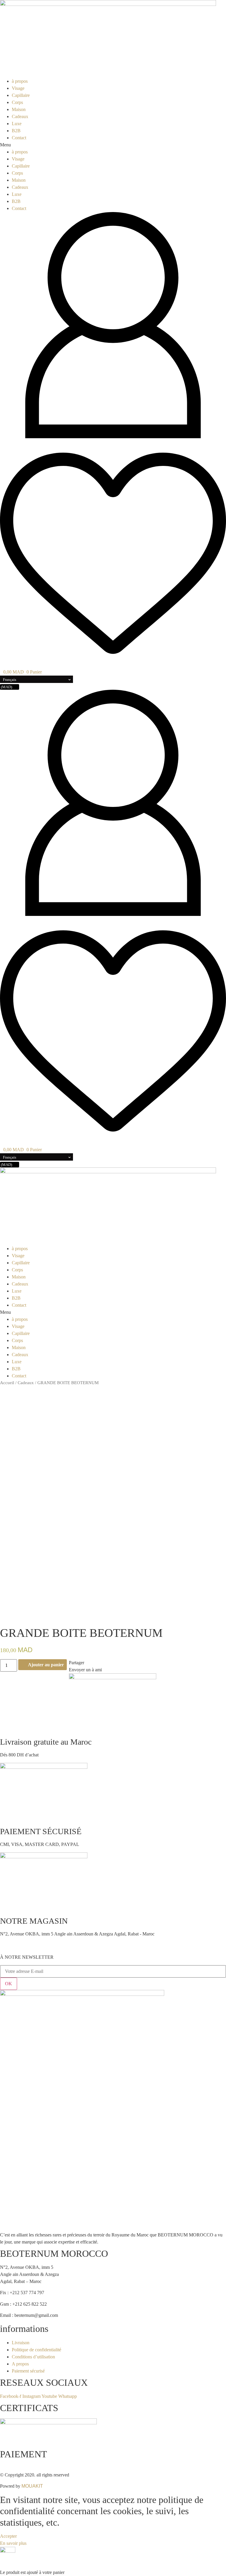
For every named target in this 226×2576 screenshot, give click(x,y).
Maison (19, 109)
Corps (17, 102)
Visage (18, 88)
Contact (19, 138)
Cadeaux (20, 116)
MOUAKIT (32, 2486)
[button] (113, 145)
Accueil (7, 1383)
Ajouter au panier (46, 1665)
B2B (16, 131)
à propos (20, 81)
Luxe (17, 124)
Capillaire (21, 95)
